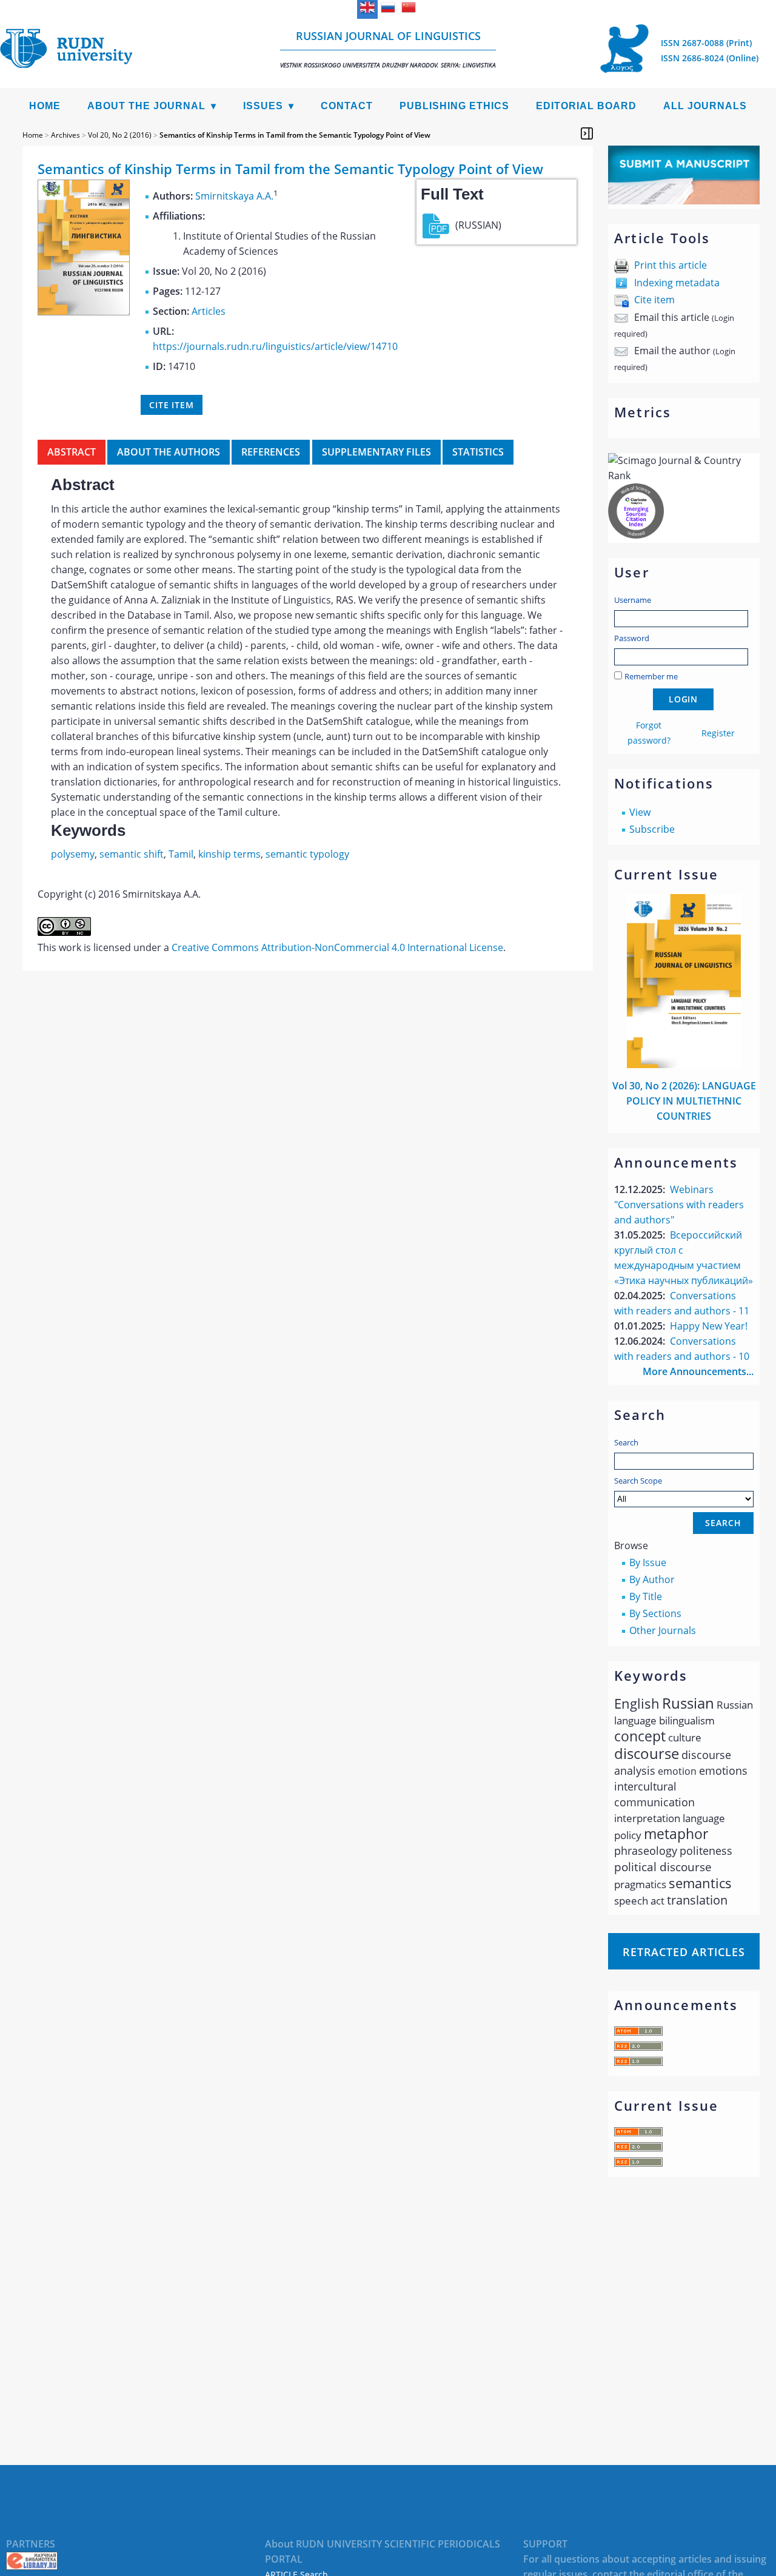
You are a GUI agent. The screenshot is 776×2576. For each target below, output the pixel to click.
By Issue (648, 1562)
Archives (65, 135)
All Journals (705, 106)
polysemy (73, 854)
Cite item (654, 300)
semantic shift (132, 854)
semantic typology (307, 854)
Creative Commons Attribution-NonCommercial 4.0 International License (337, 947)
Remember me (651, 676)
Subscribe (652, 829)
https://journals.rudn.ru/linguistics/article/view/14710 (275, 346)
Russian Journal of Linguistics (388, 49)
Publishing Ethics (454, 106)
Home (45, 106)
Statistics (478, 452)
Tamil (181, 854)
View (640, 812)
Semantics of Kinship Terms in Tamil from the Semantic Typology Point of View (295, 135)
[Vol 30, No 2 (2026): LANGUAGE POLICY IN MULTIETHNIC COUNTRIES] (684, 1064)
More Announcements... (698, 1371)
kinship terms (229, 854)
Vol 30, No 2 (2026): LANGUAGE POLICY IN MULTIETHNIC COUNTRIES (684, 1101)
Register (718, 733)
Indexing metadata (677, 283)
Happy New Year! (709, 1326)
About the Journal (146, 106)
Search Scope (638, 1481)
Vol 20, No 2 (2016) (120, 135)
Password (632, 638)
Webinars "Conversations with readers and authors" (679, 1205)
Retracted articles (684, 1952)
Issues (263, 106)
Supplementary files (376, 452)
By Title (646, 1596)
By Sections (655, 1613)
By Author (652, 1579)
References (271, 452)
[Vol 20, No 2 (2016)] (84, 312)
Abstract (72, 452)
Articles (209, 311)
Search (626, 1442)
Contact (347, 106)
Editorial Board (586, 106)
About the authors (169, 452)
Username (633, 600)
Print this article (671, 265)
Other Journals (663, 1630)
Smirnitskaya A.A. (234, 196)
